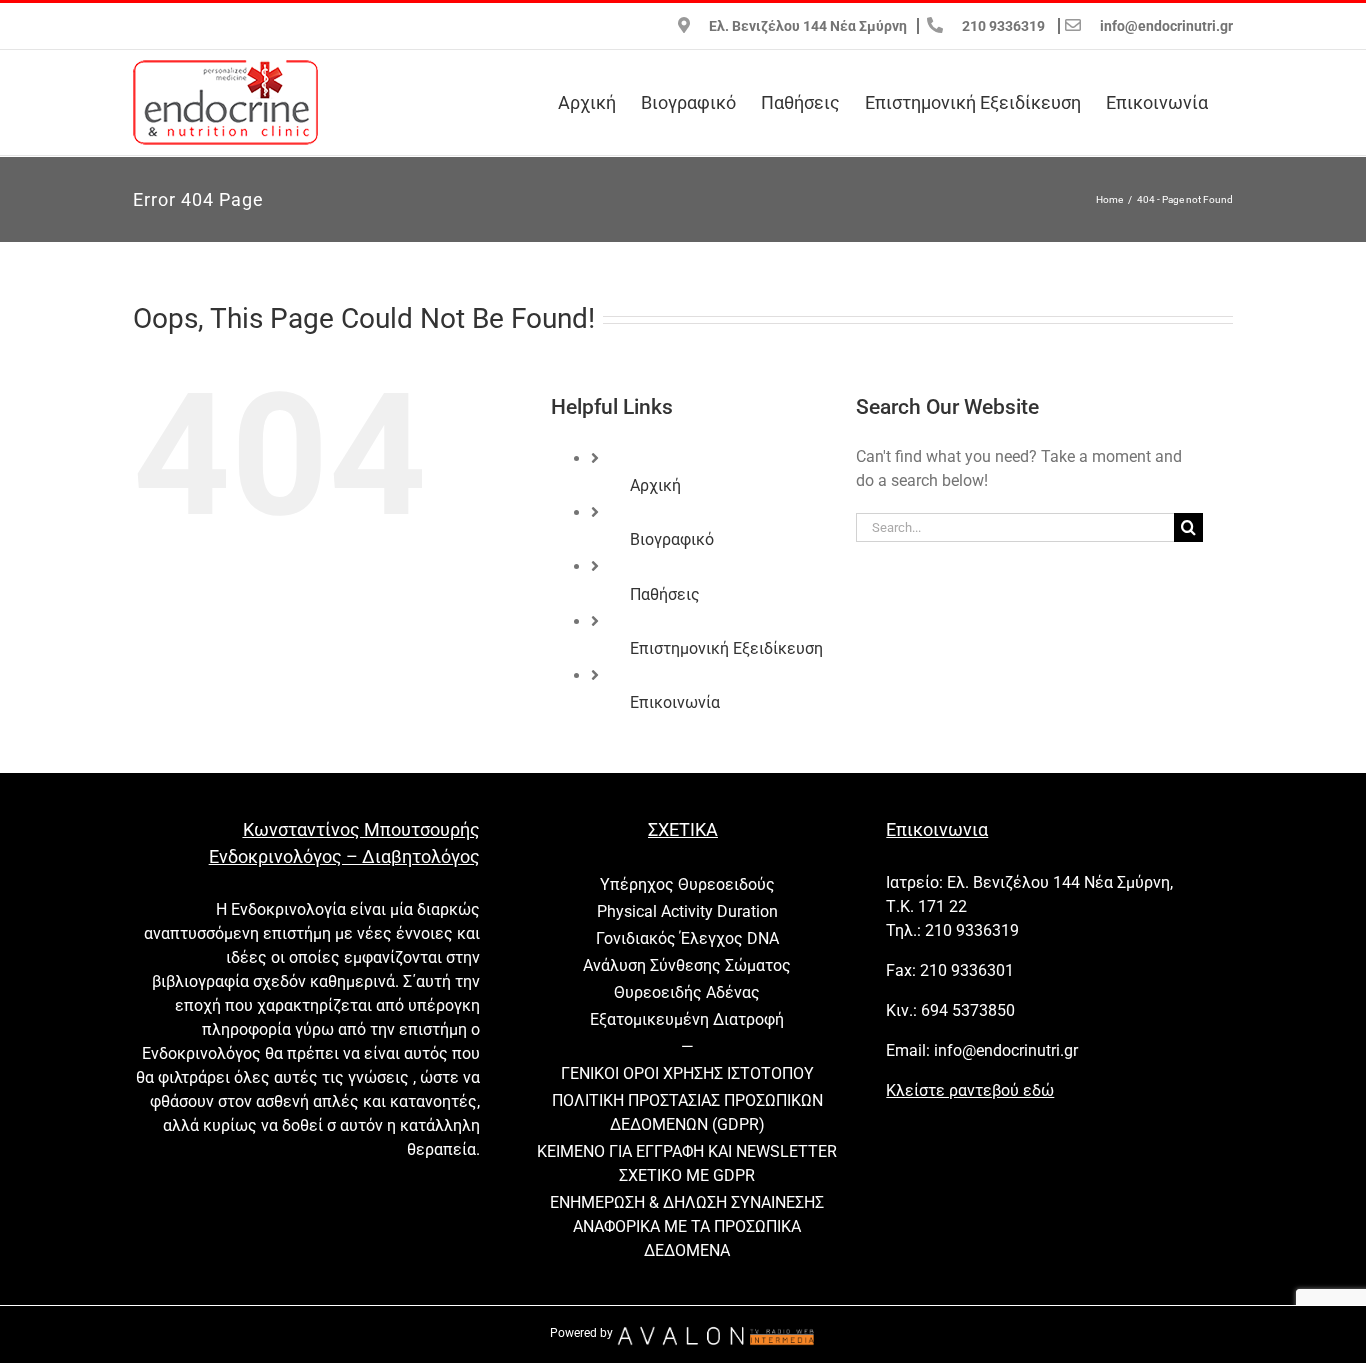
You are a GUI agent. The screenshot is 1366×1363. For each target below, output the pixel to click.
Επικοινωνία (675, 702)
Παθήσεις (665, 594)
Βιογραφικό (672, 539)
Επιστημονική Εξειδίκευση (726, 648)
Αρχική (655, 485)
